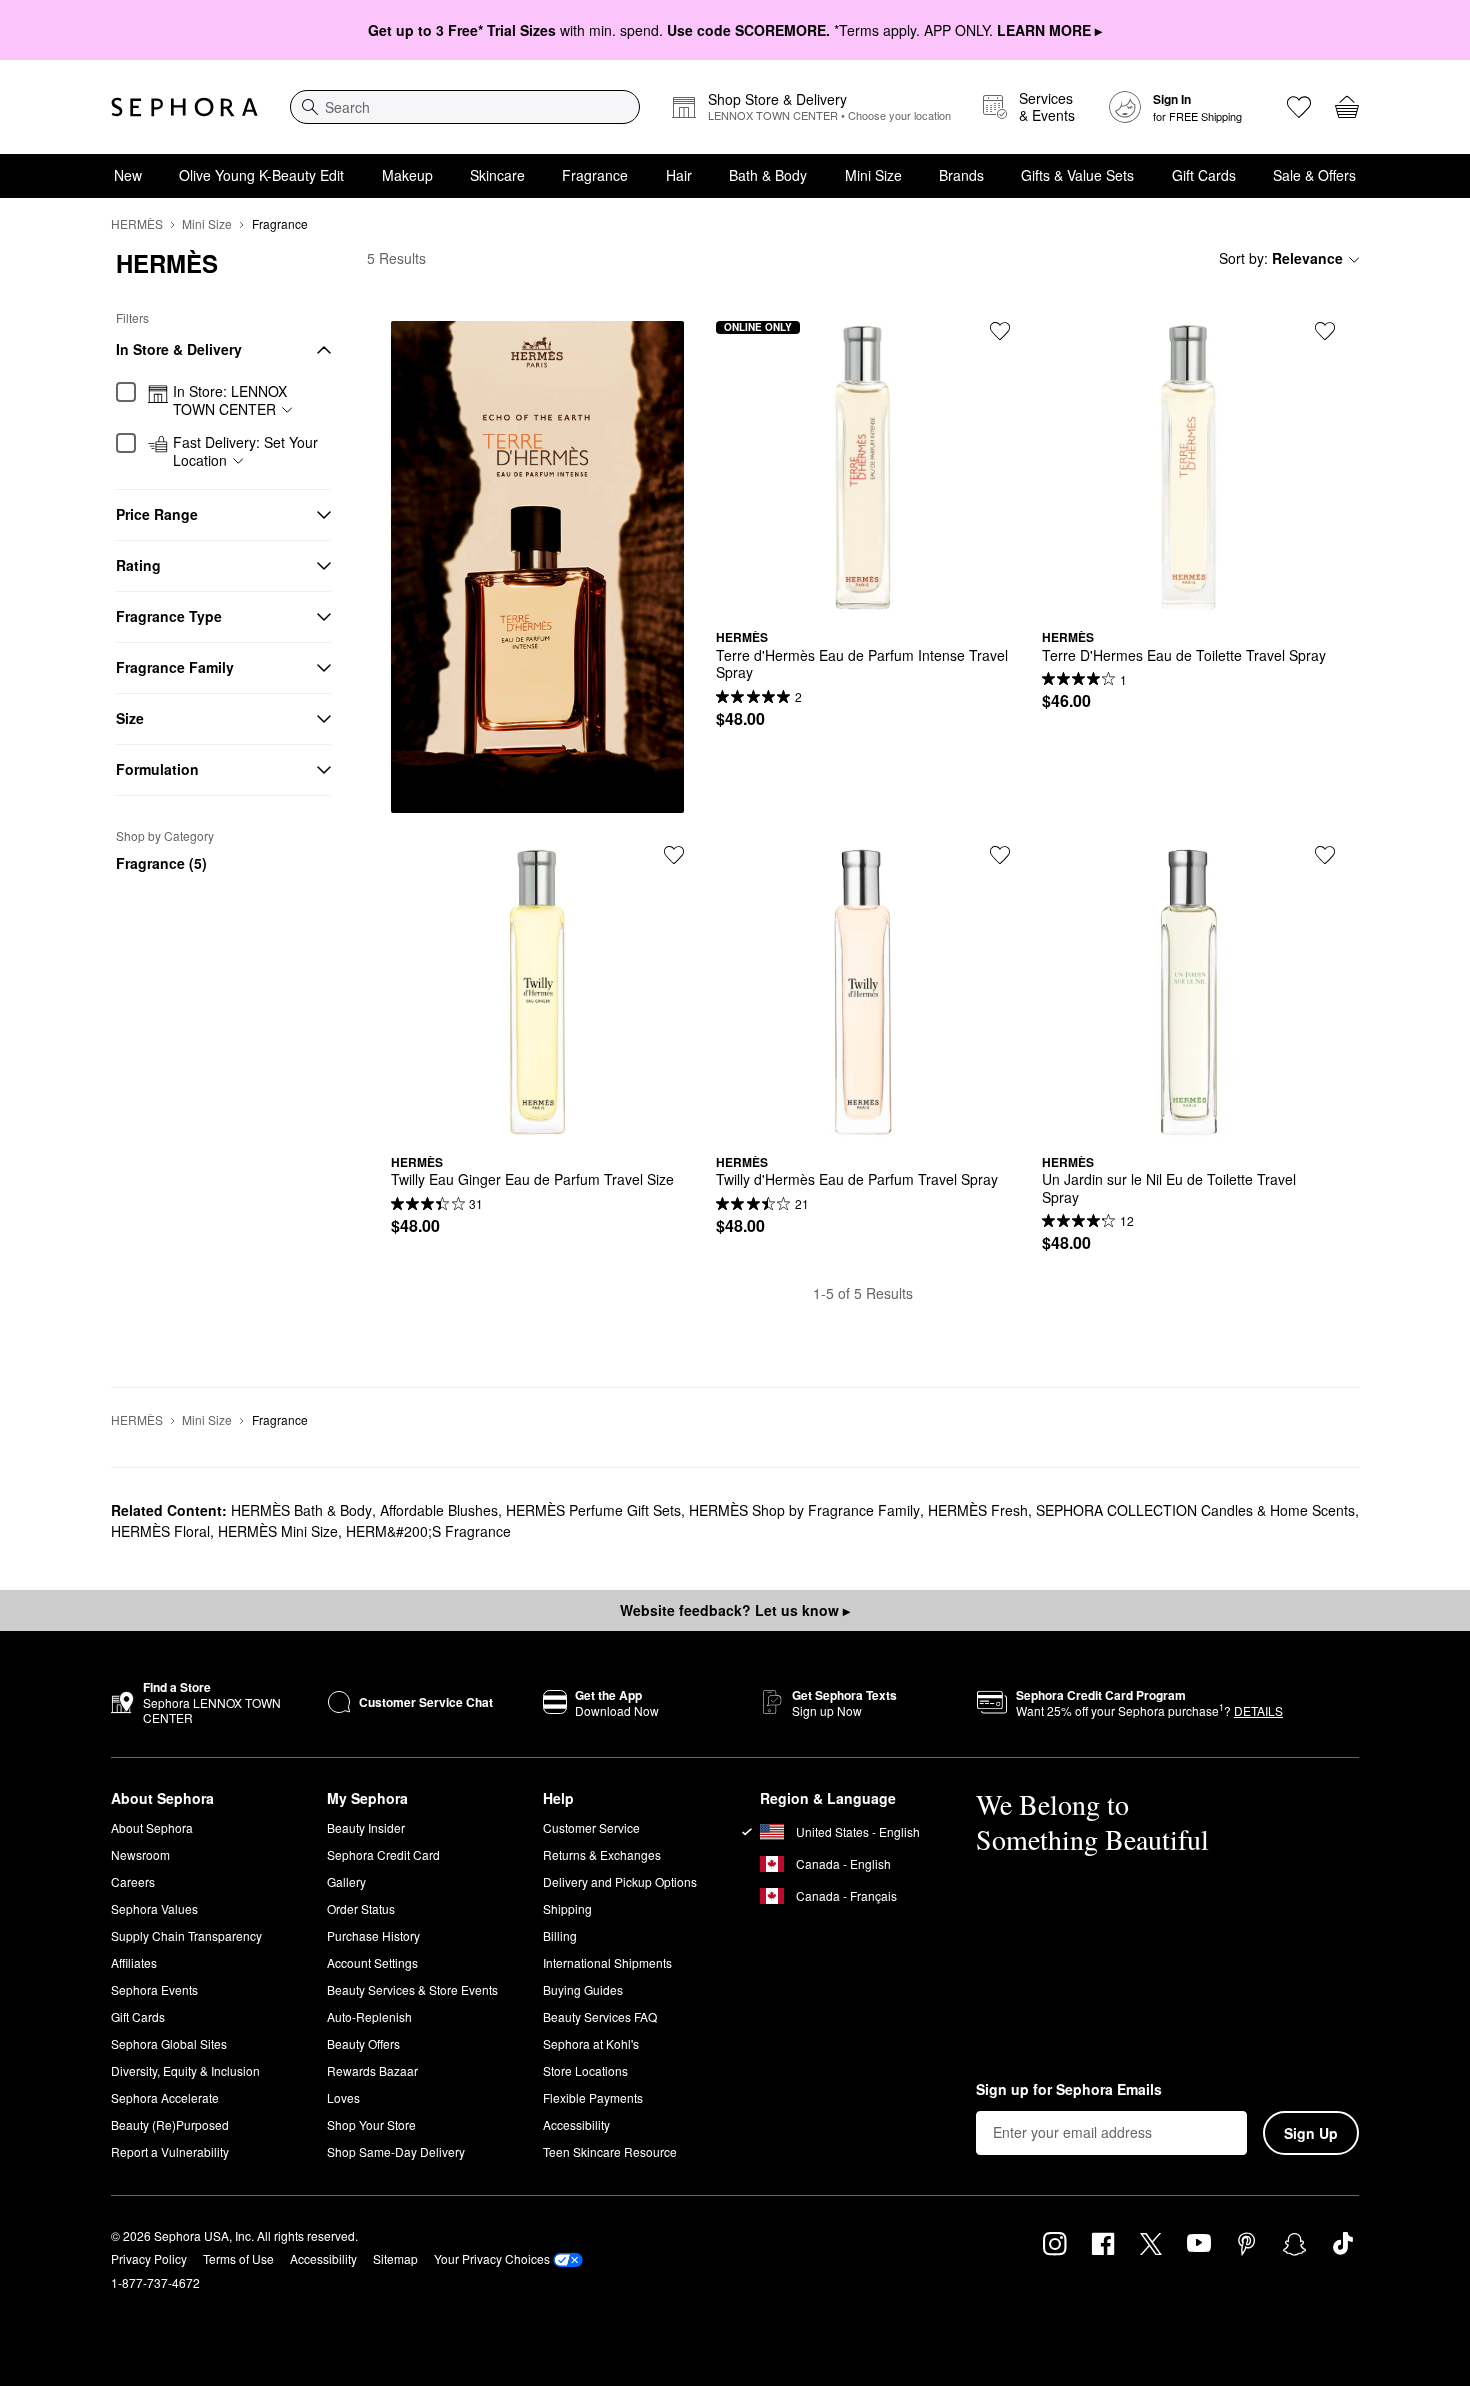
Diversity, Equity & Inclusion (185, 2070)
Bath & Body (768, 175)
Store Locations (585, 2070)
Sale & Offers (1314, 175)
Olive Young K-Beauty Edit (261, 175)
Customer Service (591, 1827)
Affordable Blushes (439, 1510)
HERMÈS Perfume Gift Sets (593, 1510)
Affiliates (134, 1962)
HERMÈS (137, 223)
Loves (343, 2097)
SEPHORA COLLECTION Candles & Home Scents (1195, 1510)
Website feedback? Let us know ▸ (735, 1610)
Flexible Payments (593, 2097)
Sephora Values (154, 1908)
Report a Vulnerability (170, 2151)
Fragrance (595, 175)
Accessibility (576, 2124)
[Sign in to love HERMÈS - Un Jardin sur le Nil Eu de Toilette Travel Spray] (1325, 855)
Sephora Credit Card (383, 1854)
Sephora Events (154, 1989)
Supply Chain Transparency (186, 1935)
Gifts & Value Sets (1077, 175)
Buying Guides (583, 1989)
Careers (133, 1881)
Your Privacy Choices (492, 2258)
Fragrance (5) (161, 863)
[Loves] (1299, 107)
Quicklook (863, 599)
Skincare (497, 175)
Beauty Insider (366, 1827)
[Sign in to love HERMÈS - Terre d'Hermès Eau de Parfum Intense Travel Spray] (1000, 331)
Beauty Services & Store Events (412, 1989)
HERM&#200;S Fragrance (428, 1531)
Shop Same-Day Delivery (396, 2151)
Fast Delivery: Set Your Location (245, 451)
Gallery (346, 1881)
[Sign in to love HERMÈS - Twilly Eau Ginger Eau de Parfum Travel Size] (674, 855)
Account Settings (372, 1962)
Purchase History (373, 1935)
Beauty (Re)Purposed (170, 2124)
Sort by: (1281, 258)
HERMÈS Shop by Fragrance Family (804, 1510)
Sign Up (1311, 2133)
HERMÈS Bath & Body (301, 1510)
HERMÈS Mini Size (278, 1531)
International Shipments (607, 1962)
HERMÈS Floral (160, 1531)
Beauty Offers (363, 2043)
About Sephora (152, 1827)
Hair (679, 175)
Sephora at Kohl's (591, 2043)
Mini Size (873, 175)
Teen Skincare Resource (610, 2151)
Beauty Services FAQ (600, 2016)
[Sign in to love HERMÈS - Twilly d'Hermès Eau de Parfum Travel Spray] (1000, 855)
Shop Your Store (371, 2124)
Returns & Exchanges (602, 1854)
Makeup (407, 175)
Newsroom (140, 1854)
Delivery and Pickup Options (620, 1881)
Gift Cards (1204, 175)
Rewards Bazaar (372, 2070)
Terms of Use (238, 2258)
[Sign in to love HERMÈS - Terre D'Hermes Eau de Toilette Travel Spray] (1325, 331)
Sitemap (395, 2258)
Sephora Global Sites (169, 2043)
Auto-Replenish (369, 2016)
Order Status (361, 1908)
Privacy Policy (149, 2258)
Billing (560, 1935)
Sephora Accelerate (165, 2097)
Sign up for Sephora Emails (1069, 2090)
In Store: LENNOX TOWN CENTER (230, 400)
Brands (961, 175)
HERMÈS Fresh (978, 1510)
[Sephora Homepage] (184, 107)
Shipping (567, 1908)
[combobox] (465, 107)
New (128, 175)
